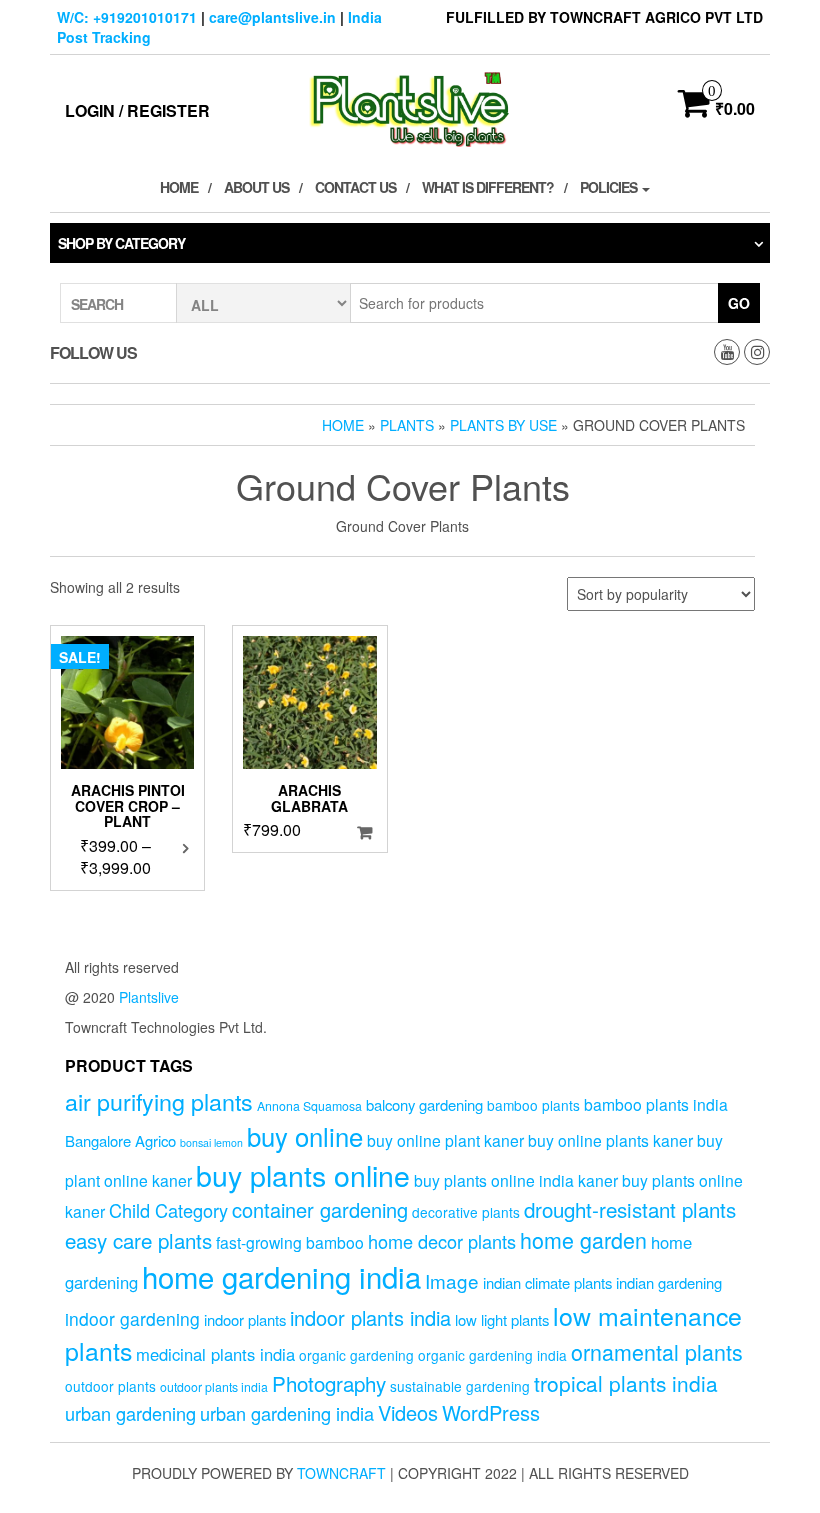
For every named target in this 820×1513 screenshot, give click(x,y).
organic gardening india (492, 1355)
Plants (407, 425)
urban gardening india (287, 1413)
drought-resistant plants (630, 1209)
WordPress (491, 1412)
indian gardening (669, 1282)
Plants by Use (503, 425)
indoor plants (245, 1319)
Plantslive (149, 997)
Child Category (168, 1210)
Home (179, 187)
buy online (305, 1135)
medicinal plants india (215, 1354)
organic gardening (356, 1355)
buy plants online (303, 1174)
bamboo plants (533, 1105)
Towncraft (341, 1473)
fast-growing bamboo (290, 1242)
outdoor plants (110, 1386)
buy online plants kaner (610, 1140)
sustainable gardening (460, 1386)
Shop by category (121, 243)
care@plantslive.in (272, 17)
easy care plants (138, 1240)
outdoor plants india (214, 1387)
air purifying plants (159, 1101)
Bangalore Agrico (120, 1140)
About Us (256, 187)
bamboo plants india (656, 1104)
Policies (610, 187)
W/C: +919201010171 (127, 17)
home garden (583, 1239)
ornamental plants (657, 1351)
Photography (329, 1383)
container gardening (320, 1209)
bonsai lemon (211, 1142)
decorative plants (466, 1212)
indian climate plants (547, 1282)
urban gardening (130, 1413)
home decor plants (442, 1241)
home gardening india (281, 1276)
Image (452, 1280)
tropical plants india (626, 1383)
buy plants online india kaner (516, 1180)
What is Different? (488, 187)
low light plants (502, 1319)
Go (739, 303)
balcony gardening (424, 1104)
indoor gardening (132, 1318)
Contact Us (355, 187)
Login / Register (137, 110)
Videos (408, 1412)
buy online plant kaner (445, 1140)
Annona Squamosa (309, 1106)
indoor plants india (370, 1317)
